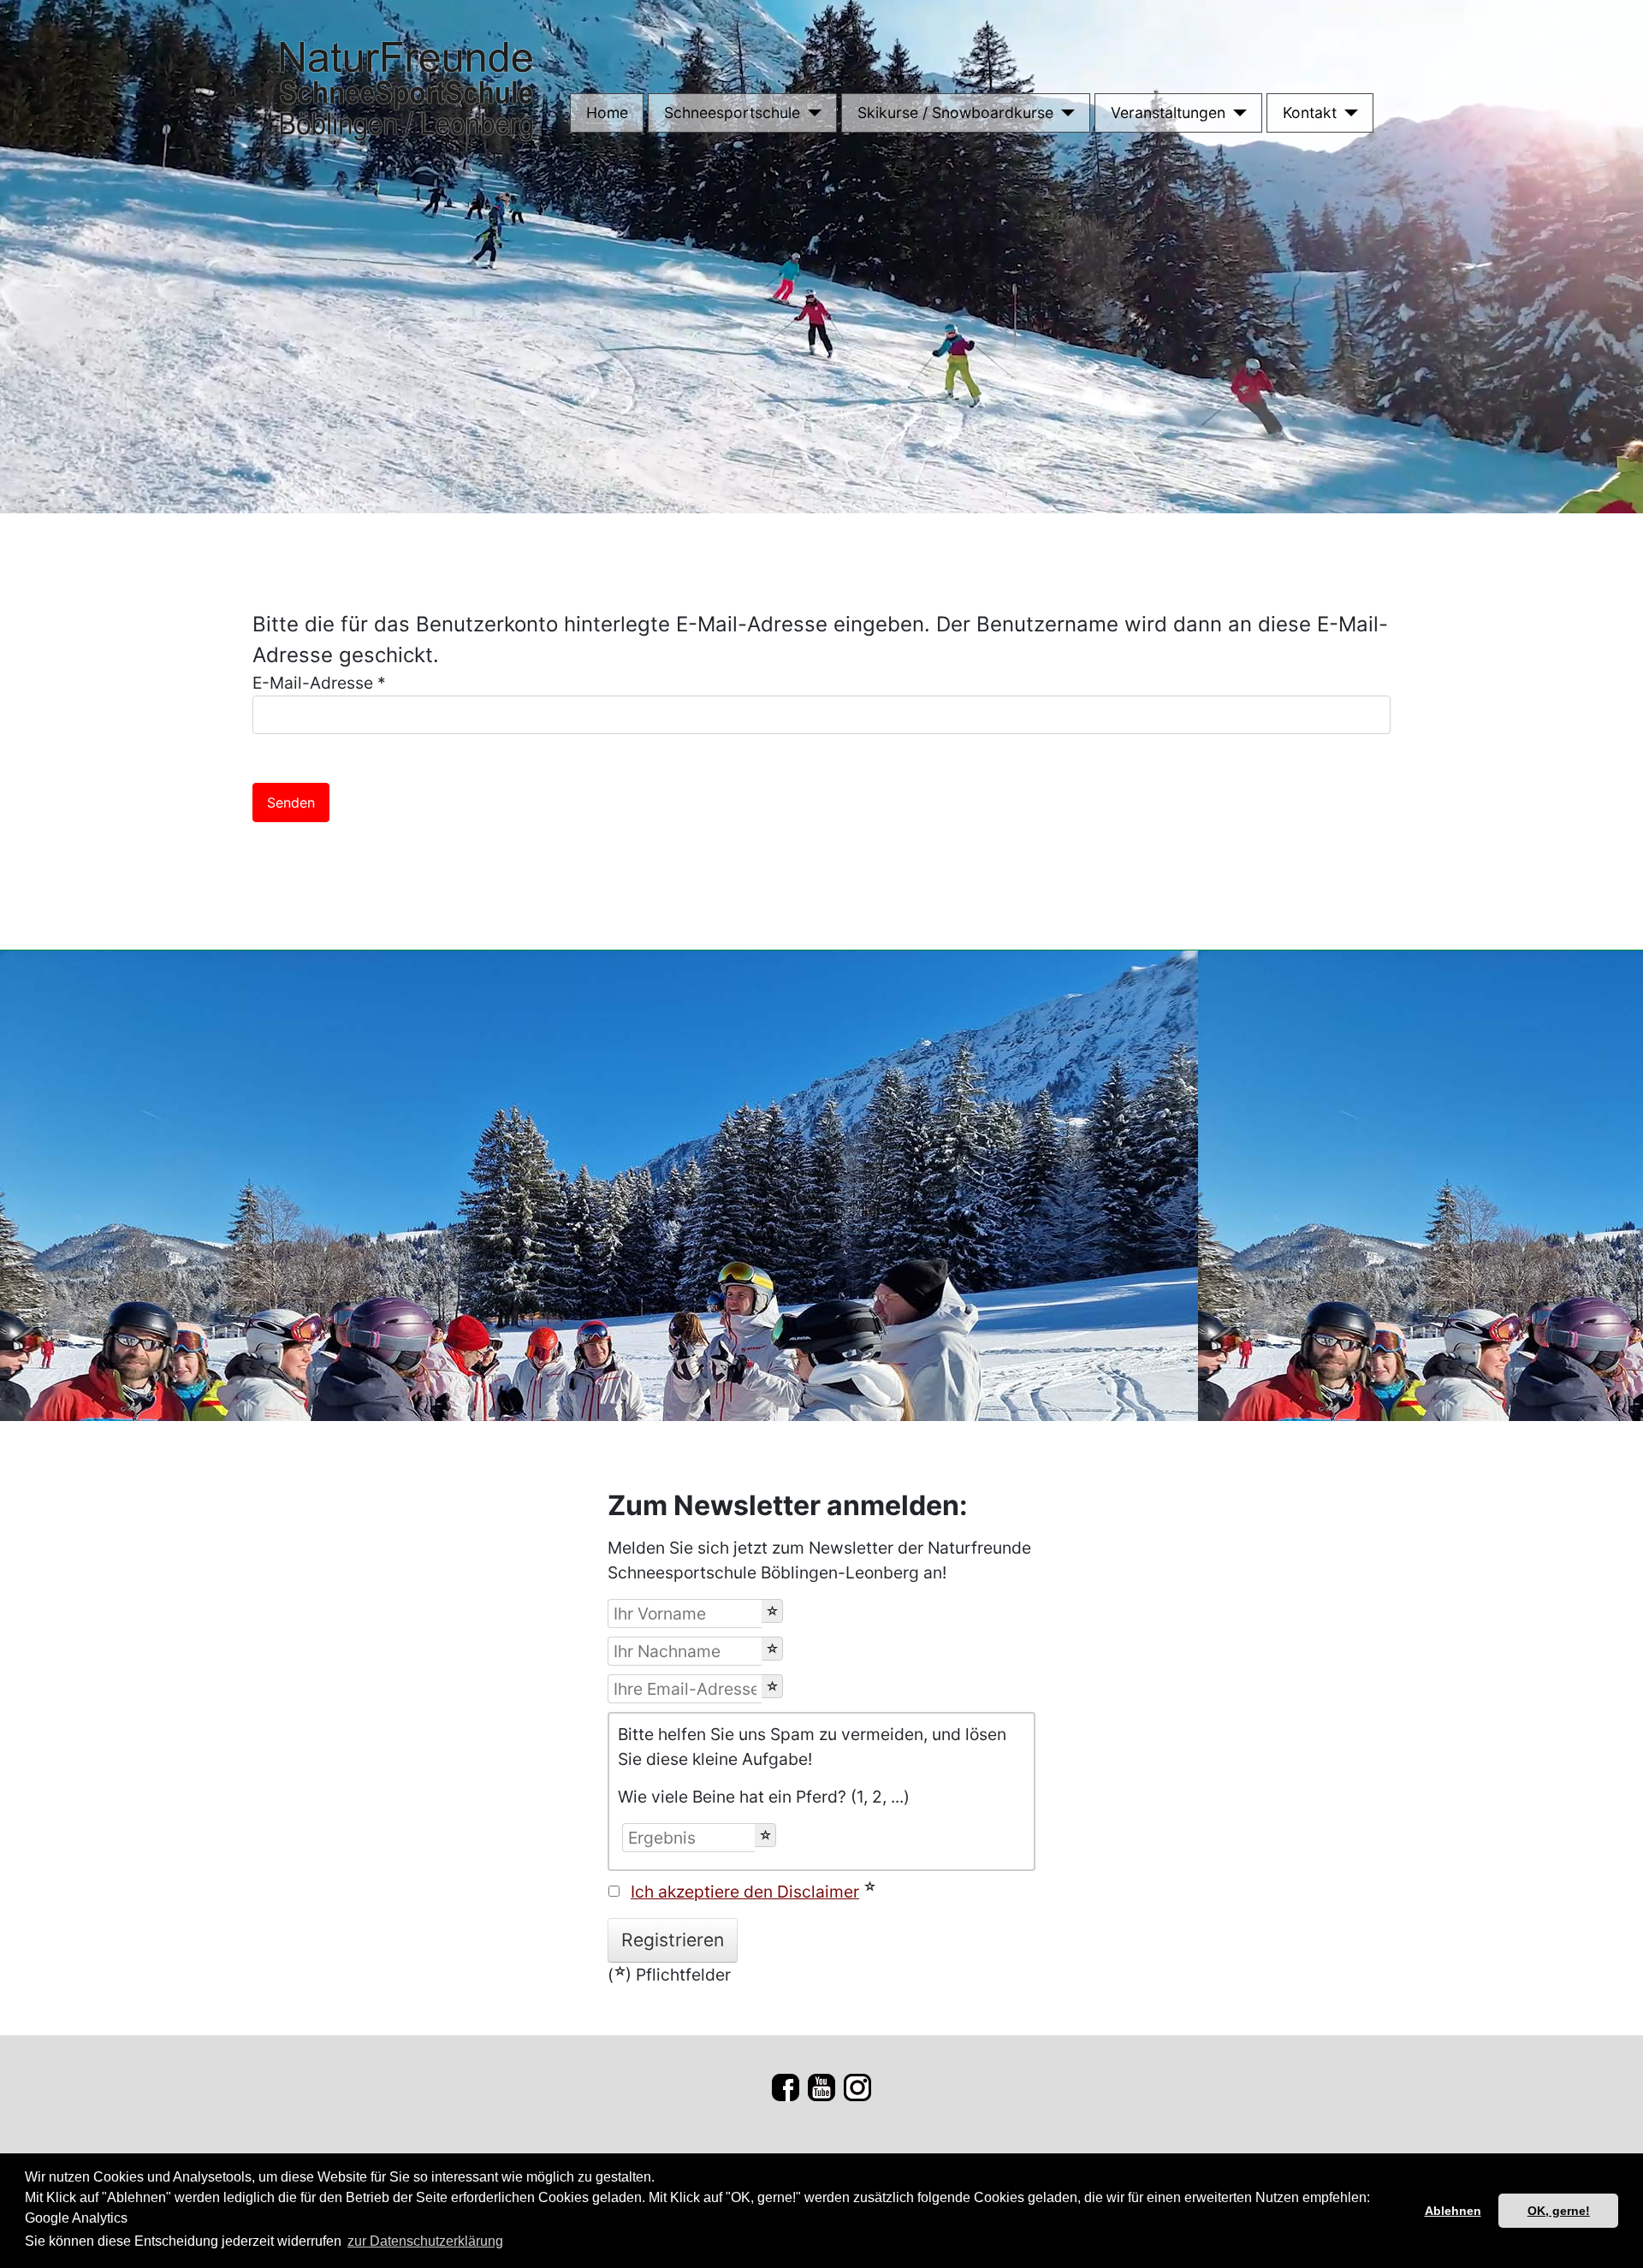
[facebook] (786, 2086)
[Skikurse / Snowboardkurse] (1064, 113)
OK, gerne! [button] (1559, 2211)
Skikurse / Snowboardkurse (955, 113)
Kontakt (1310, 113)
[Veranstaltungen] (1236, 113)
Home (607, 113)
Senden (291, 802)
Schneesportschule (732, 113)
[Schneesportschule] (811, 113)
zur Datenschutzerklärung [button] (425, 2241)
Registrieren (673, 1940)
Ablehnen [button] (1453, 2211)
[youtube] (821, 2086)
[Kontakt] (1347, 113)
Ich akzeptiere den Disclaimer (745, 1892)
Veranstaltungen (1168, 113)
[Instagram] (857, 2086)
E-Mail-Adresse (319, 683)
